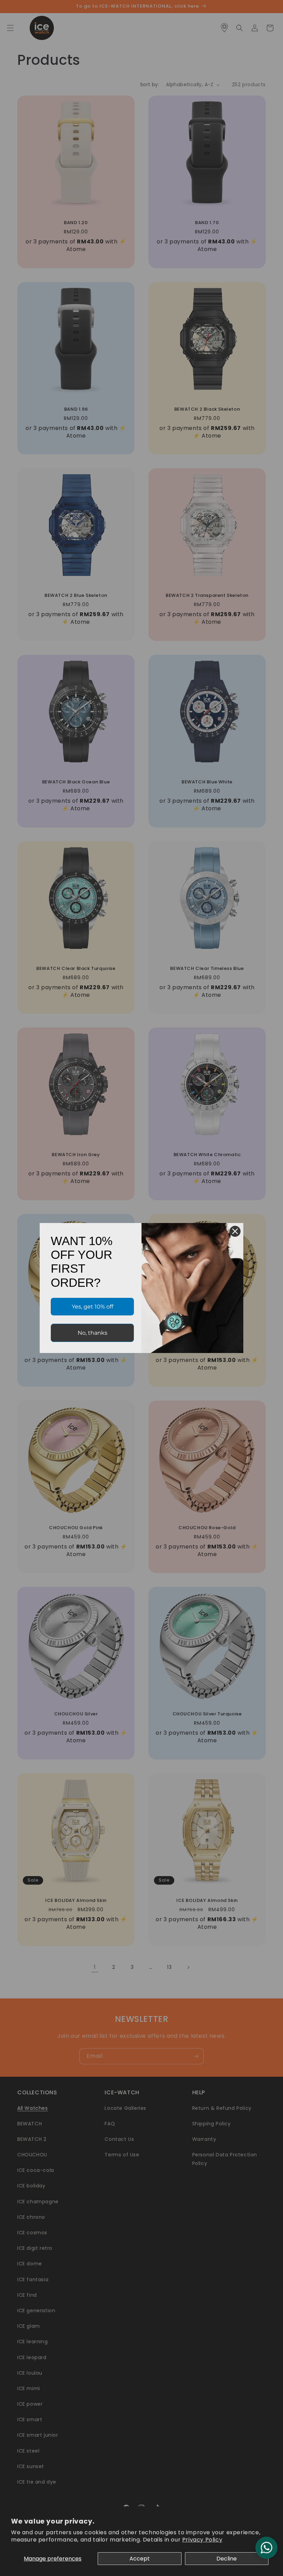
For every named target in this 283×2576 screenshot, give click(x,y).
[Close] (235, 1231)
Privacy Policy (202, 2540)
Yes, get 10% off (92, 1307)
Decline (227, 2559)
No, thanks (92, 1333)
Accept (140, 2559)
